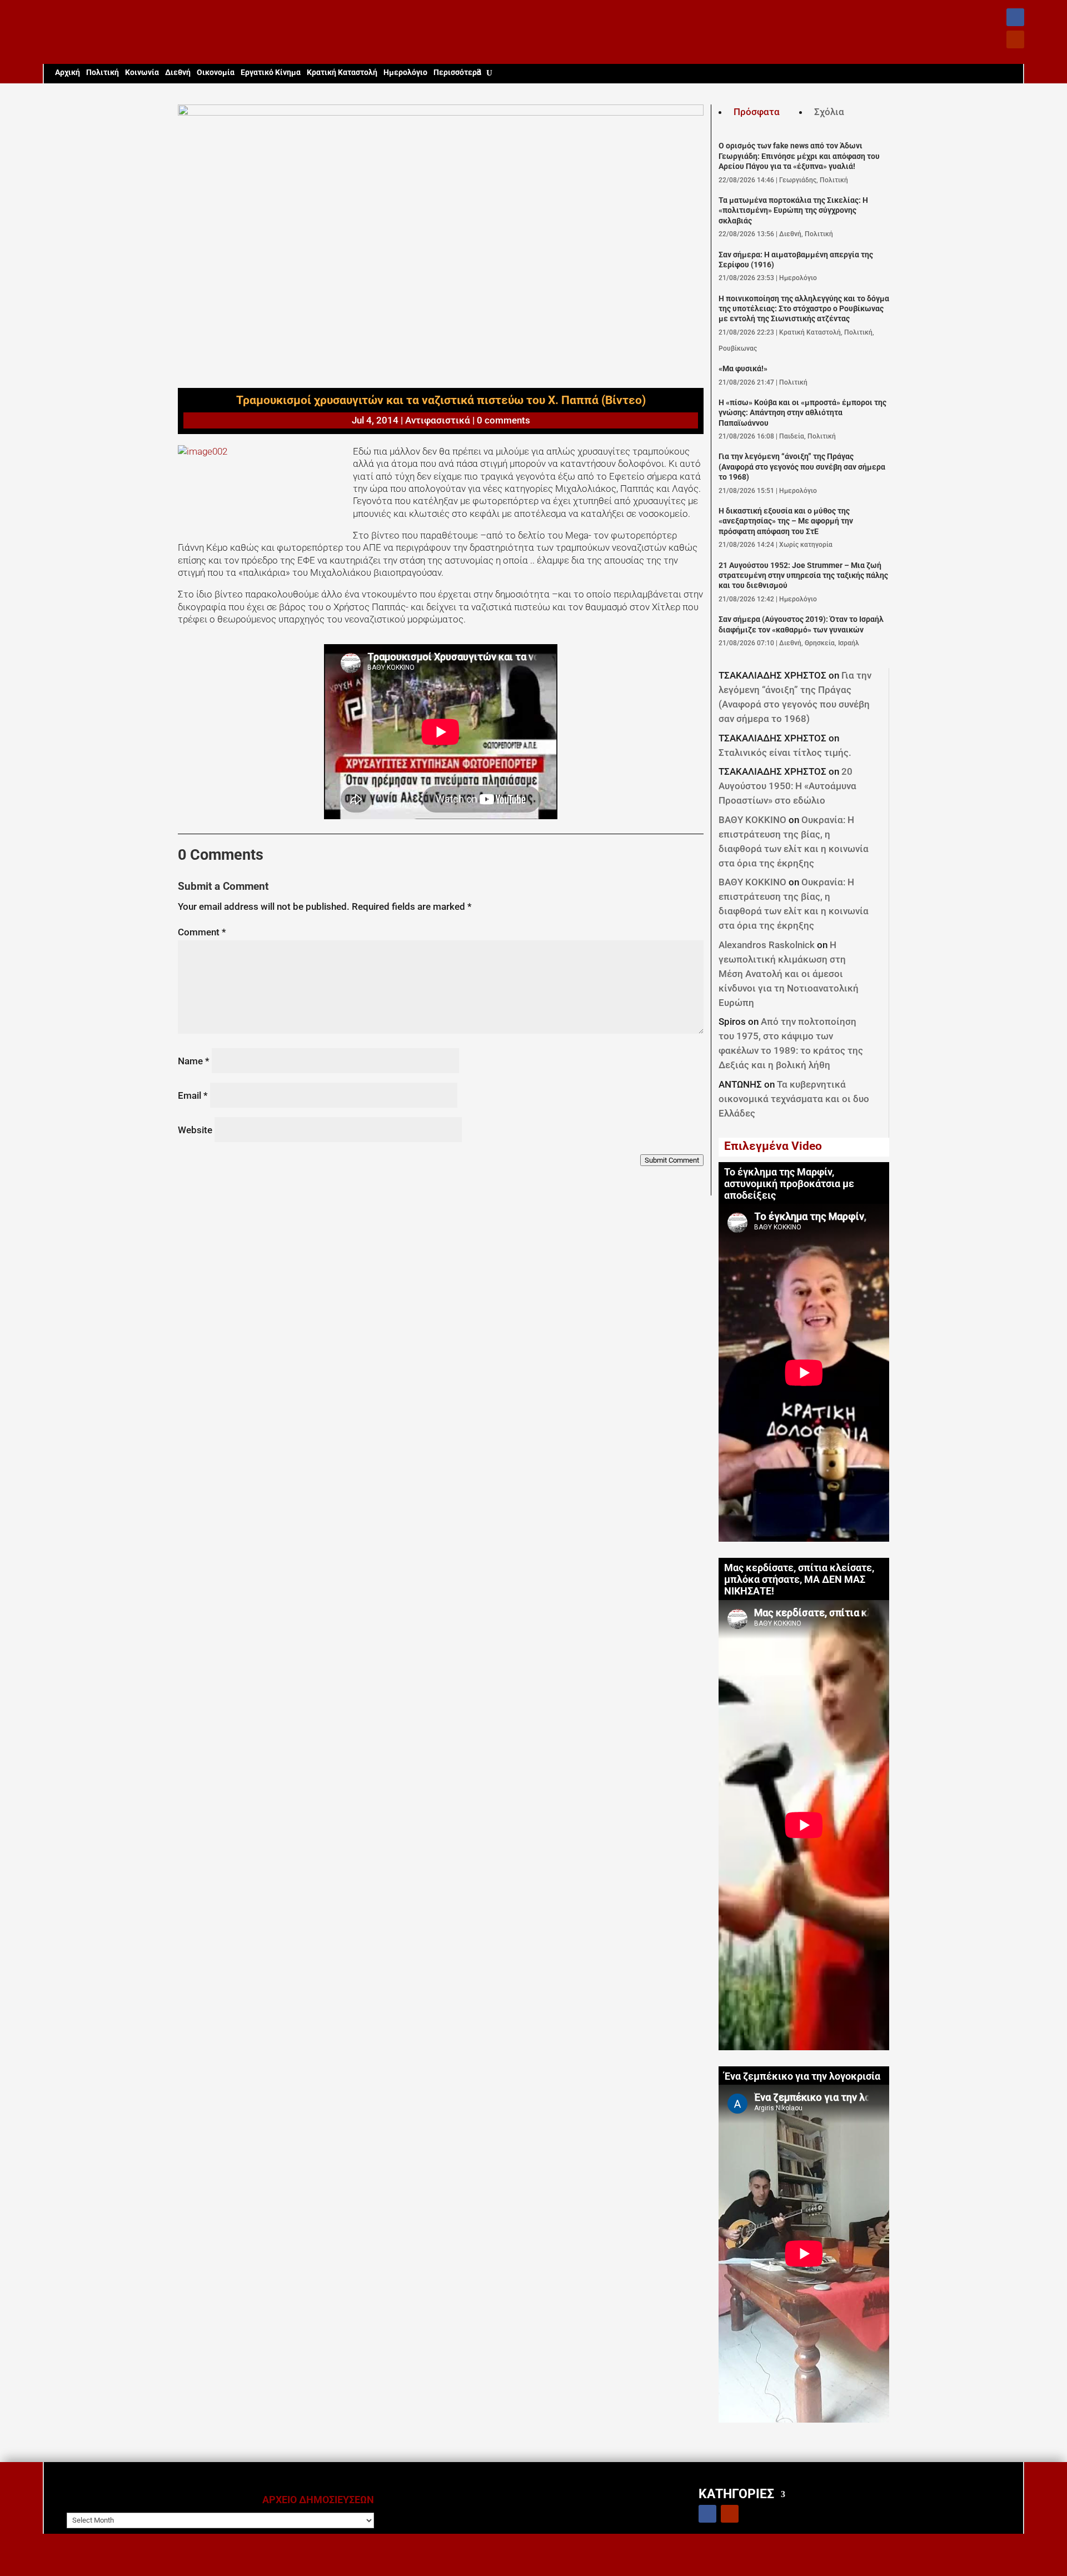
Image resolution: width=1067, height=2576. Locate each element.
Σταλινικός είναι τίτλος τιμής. (785, 753)
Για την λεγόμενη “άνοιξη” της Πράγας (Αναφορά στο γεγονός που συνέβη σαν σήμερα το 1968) (802, 467)
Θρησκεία (820, 643)
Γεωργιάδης (798, 180)
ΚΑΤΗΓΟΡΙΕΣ (736, 2493)
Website (195, 1130)
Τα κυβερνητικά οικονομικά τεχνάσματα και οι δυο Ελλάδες (794, 1099)
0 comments (503, 420)
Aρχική (68, 73)
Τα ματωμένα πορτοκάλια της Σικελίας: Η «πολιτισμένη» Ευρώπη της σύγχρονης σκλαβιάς (793, 211)
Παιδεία (792, 436)
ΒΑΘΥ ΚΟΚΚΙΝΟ (752, 820)
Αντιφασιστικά (438, 420)
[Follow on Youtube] (1015, 39)
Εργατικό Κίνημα (271, 73)
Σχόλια (829, 112)
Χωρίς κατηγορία (806, 545)
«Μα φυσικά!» (743, 369)
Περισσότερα (457, 73)
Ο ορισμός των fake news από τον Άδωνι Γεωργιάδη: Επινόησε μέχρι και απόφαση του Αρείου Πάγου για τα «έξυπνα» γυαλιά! (799, 156)
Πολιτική (103, 73)
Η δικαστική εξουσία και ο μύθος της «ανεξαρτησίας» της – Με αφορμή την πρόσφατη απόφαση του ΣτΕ (786, 521)
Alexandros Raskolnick (767, 945)
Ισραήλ (849, 643)
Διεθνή (178, 73)
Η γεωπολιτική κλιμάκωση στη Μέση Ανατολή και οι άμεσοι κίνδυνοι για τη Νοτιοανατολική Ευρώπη (789, 974)
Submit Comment (672, 1160)
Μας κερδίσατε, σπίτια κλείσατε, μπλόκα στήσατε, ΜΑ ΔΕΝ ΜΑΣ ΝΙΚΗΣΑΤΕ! (799, 1580)
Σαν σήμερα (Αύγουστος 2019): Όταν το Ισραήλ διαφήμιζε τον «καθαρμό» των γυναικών (801, 624)
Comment (202, 932)
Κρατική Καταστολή (342, 73)
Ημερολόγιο (405, 73)
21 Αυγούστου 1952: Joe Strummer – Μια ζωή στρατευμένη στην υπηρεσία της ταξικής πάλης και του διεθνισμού (803, 576)
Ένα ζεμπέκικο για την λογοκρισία (802, 2076)
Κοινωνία (142, 73)
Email (193, 1095)
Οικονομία (216, 73)
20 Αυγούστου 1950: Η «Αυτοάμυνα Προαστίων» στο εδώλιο (787, 786)
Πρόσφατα (757, 112)
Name (194, 1061)
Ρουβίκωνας (738, 348)
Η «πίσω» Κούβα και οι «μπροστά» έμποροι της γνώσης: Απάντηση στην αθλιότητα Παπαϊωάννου (802, 413)
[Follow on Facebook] (1015, 17)
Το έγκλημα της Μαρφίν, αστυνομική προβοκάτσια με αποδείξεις (789, 1184)
